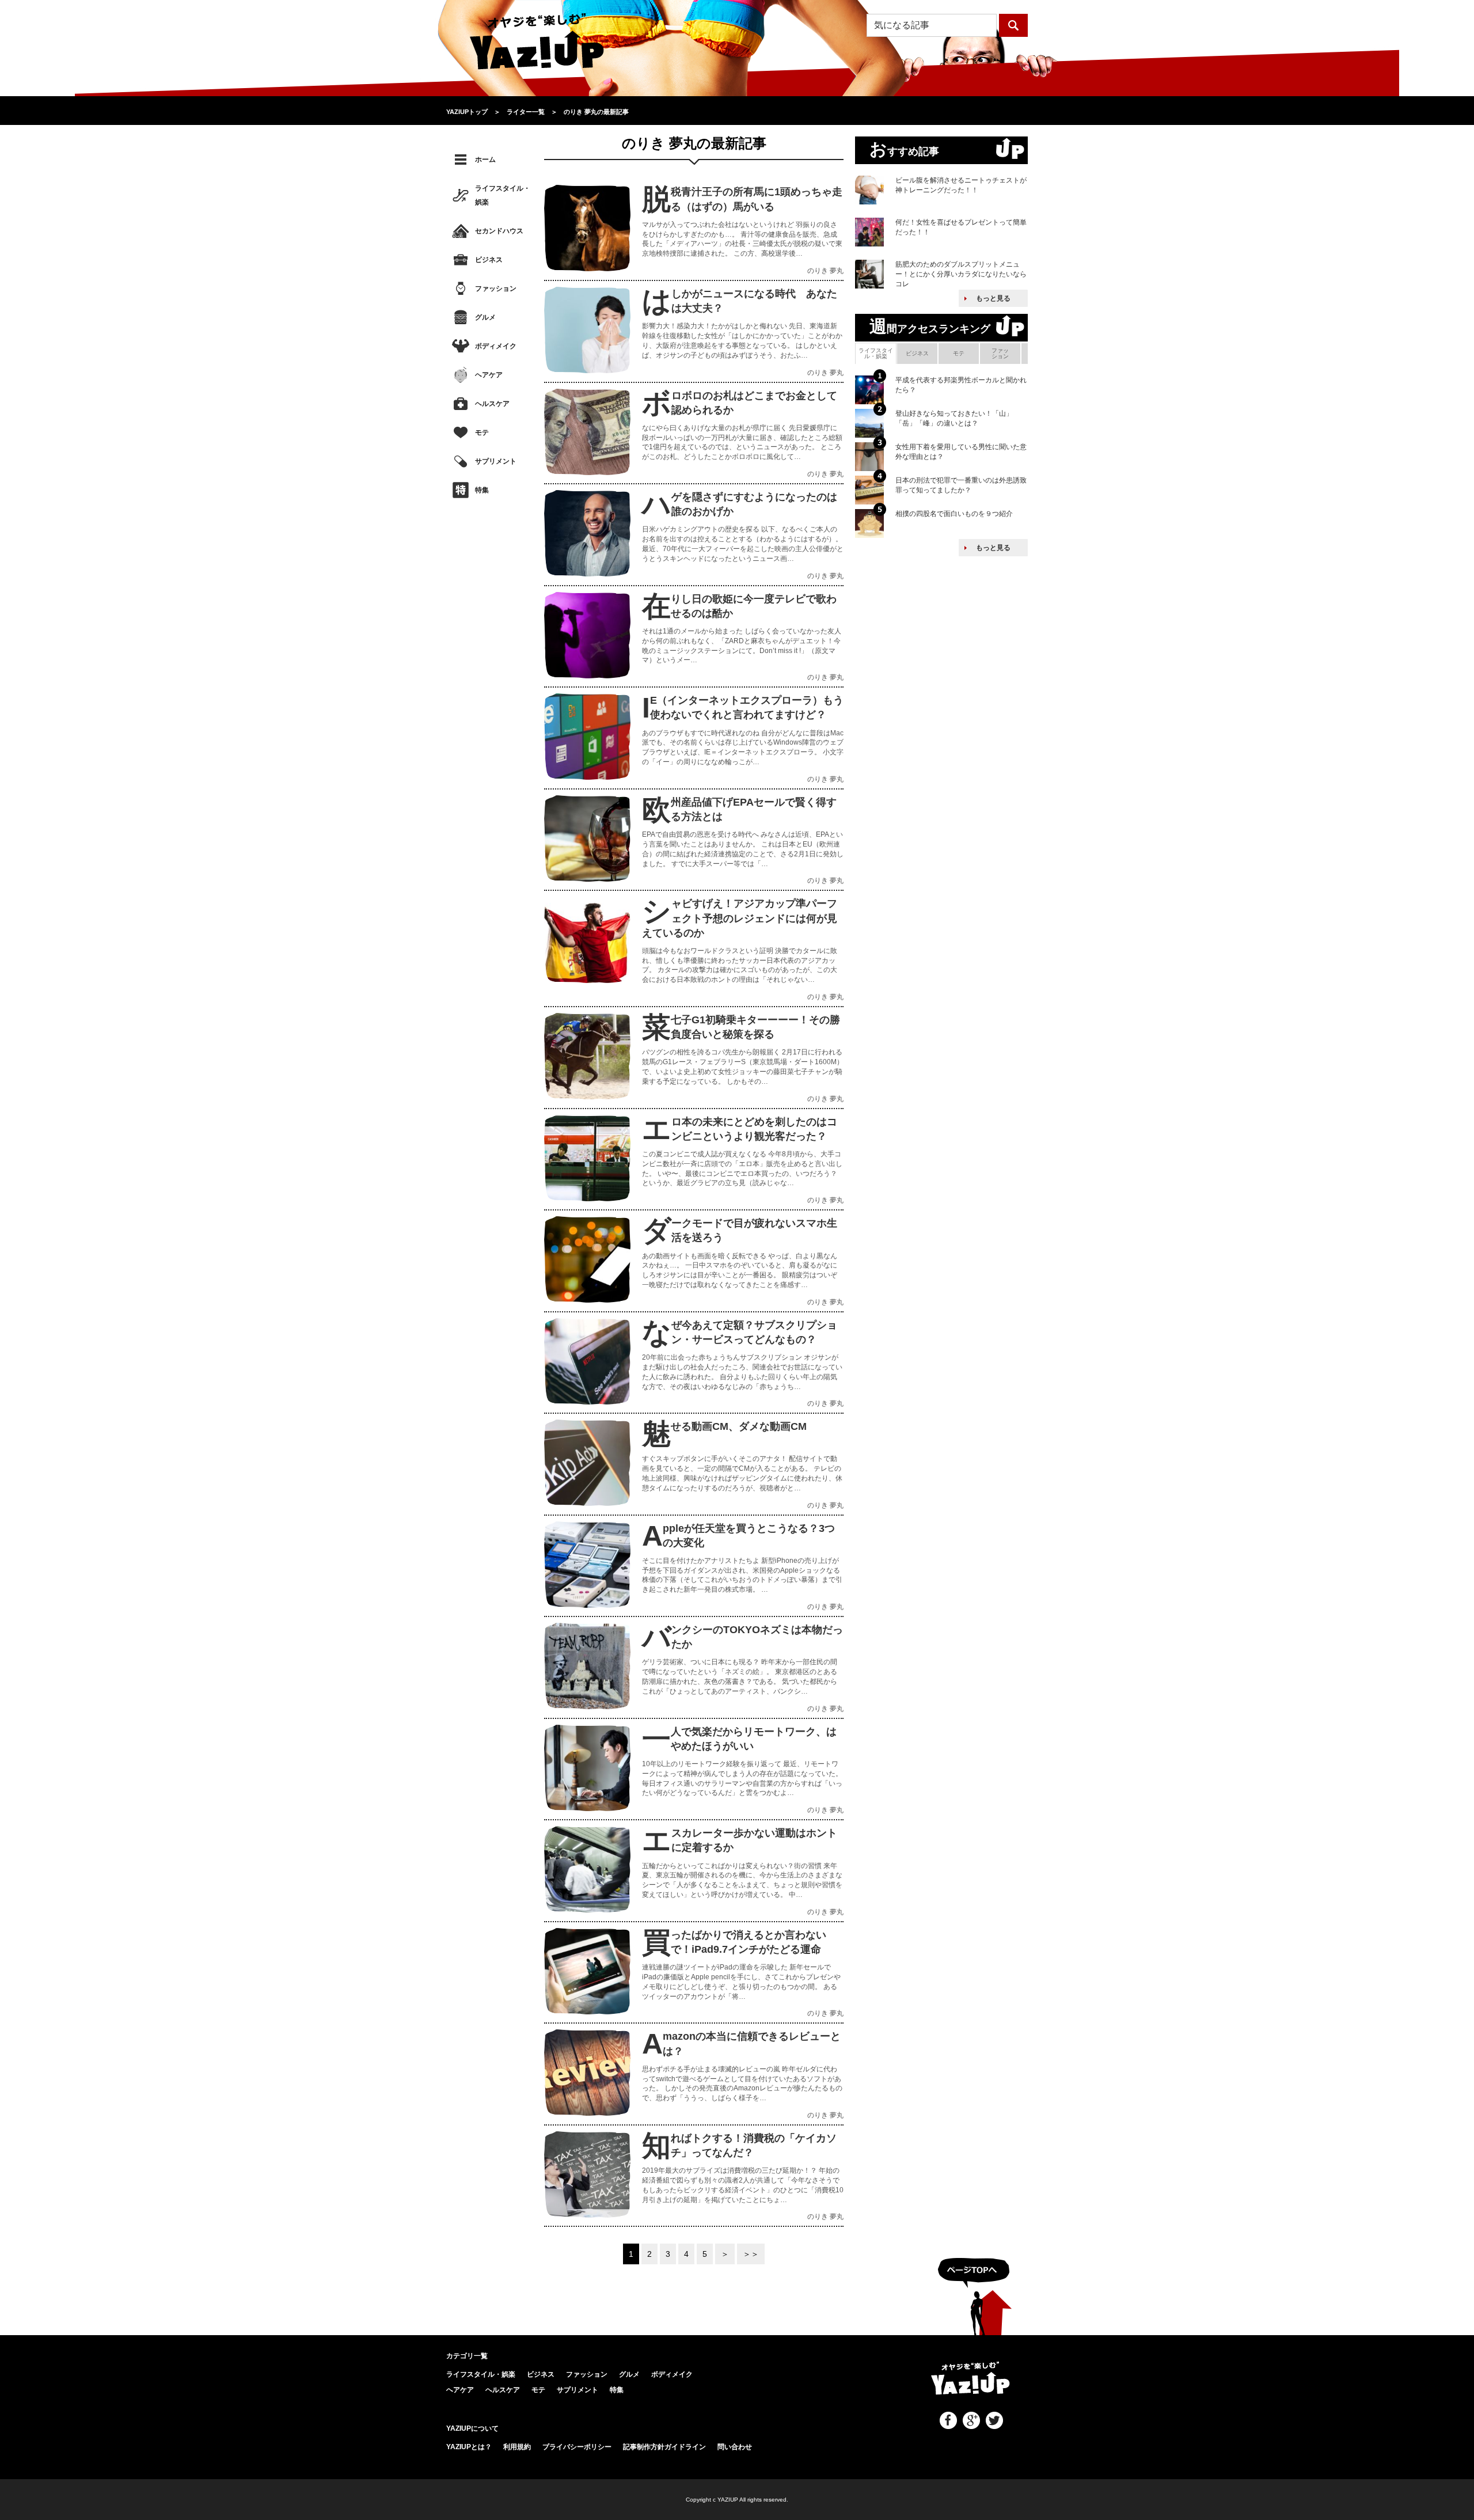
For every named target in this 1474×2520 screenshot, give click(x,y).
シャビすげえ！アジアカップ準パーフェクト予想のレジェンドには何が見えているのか (740, 918)
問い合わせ (735, 2447)
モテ (482, 432)
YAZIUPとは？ (469, 2447)
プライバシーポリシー (577, 2447)
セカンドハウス (499, 231)
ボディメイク (496, 346)
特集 (482, 490)
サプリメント (496, 461)
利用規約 (517, 2447)
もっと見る (993, 298)
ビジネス (489, 260)
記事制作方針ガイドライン (664, 2447)
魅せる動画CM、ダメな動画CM (739, 1426)
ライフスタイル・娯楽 (503, 195)
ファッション (496, 289)
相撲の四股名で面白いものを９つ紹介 (954, 514)
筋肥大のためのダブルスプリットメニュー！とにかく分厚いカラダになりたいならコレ (961, 274)
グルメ (485, 317)
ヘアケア (489, 375)
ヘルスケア (492, 404)
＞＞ (751, 2254)
